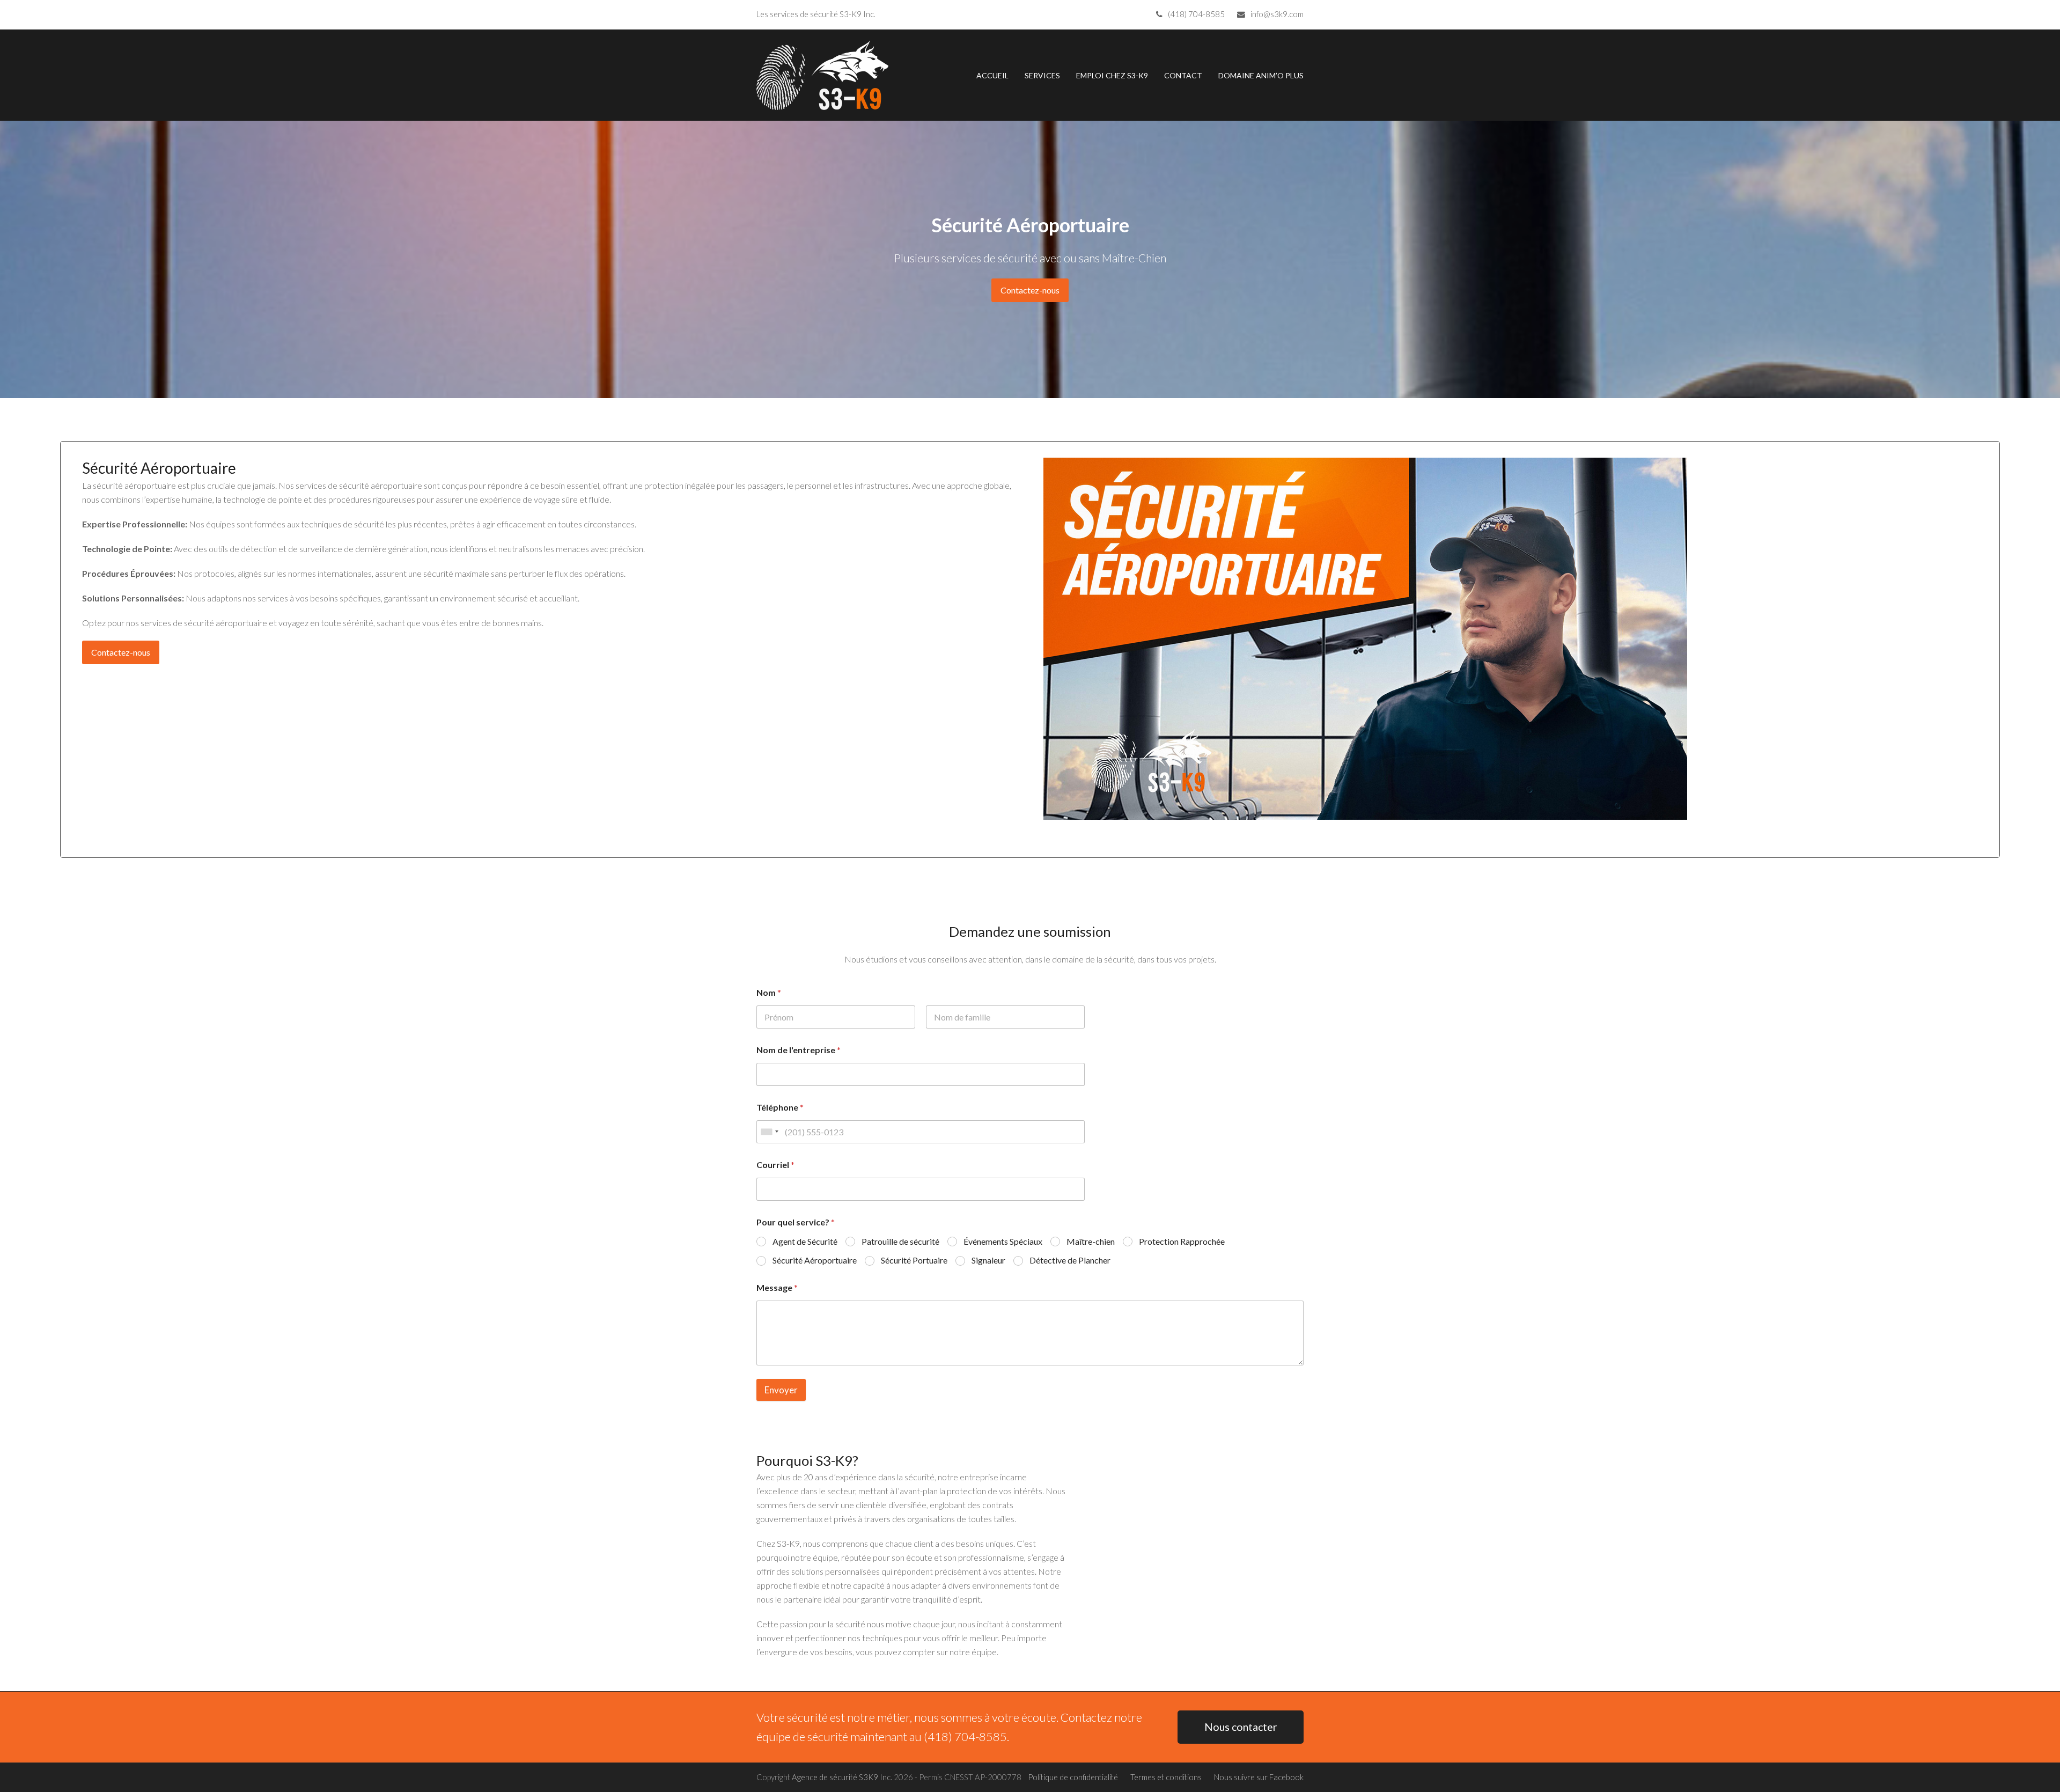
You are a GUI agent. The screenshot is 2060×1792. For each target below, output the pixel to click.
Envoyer (781, 1390)
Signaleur (988, 1260)
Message (777, 1287)
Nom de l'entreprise (799, 1050)
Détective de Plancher (1070, 1260)
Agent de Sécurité (805, 1241)
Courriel (775, 1165)
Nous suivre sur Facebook (1259, 1777)
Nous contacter (1241, 1727)
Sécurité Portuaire (914, 1260)
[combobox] (769, 1132)
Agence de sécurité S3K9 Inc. (842, 1777)
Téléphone (780, 1107)
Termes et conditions (1166, 1777)
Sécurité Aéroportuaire (815, 1260)
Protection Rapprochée (1182, 1241)
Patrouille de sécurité (900, 1241)
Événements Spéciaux (1003, 1241)
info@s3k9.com (1277, 14)
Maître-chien (1091, 1241)
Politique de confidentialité (1073, 1777)
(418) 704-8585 (1196, 14)
